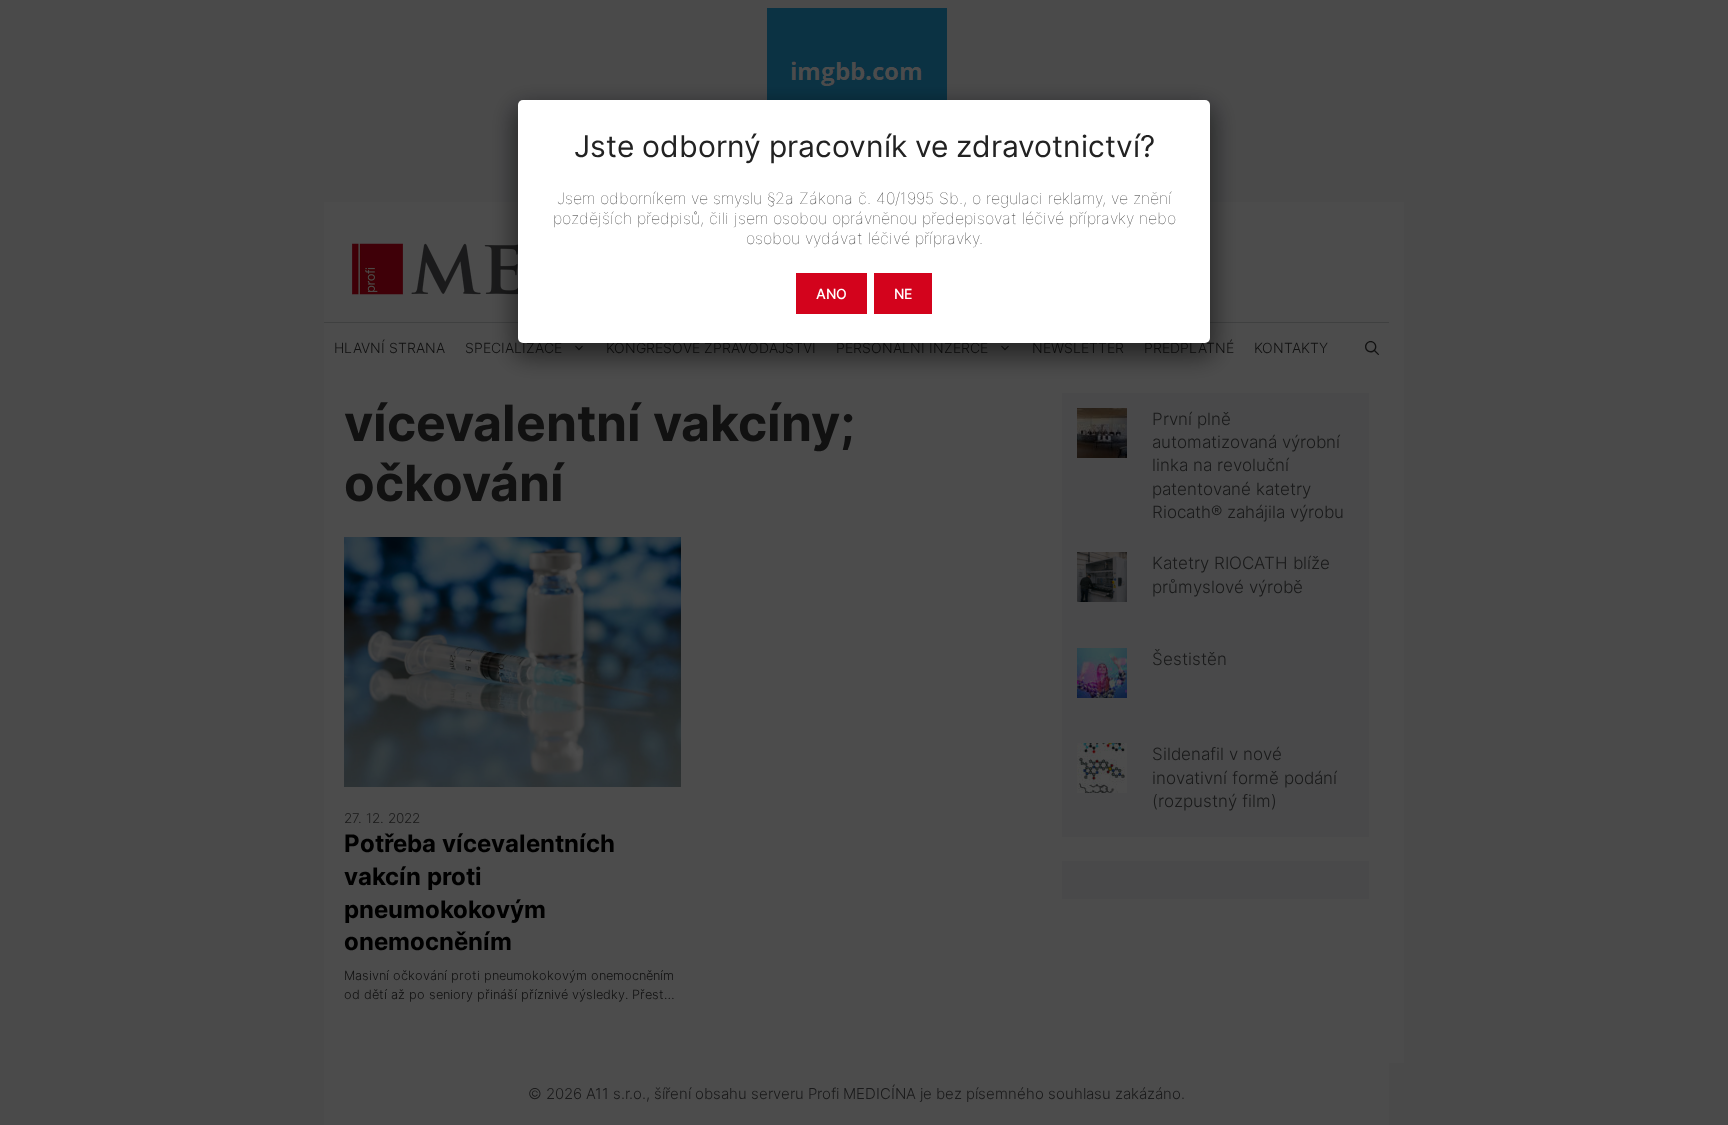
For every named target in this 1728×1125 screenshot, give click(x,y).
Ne (903, 293)
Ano (831, 293)
